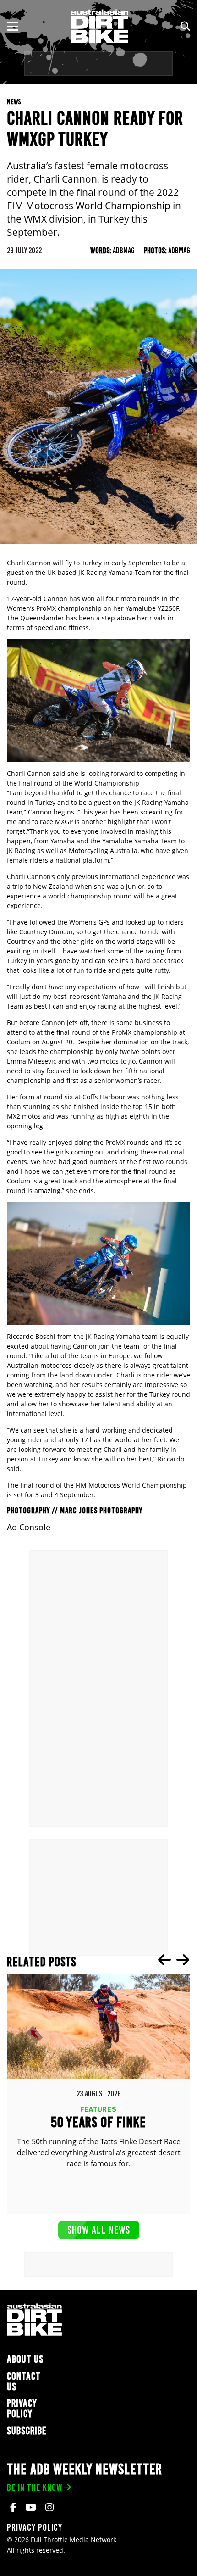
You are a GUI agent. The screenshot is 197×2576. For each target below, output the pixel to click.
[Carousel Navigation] (174, 1960)
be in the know (35, 2487)
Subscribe (27, 2431)
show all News (99, 2230)
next (183, 1960)
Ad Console (29, 1527)
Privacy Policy (22, 2409)
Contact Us (24, 2381)
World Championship (107, 783)
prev (164, 1960)
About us (25, 2359)
